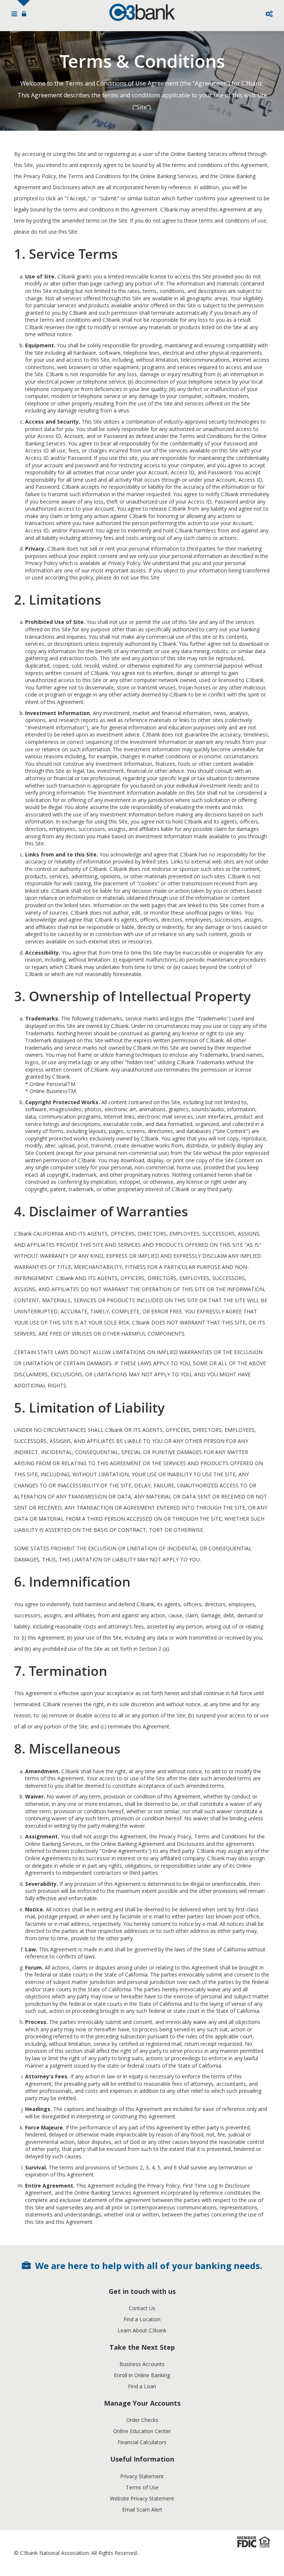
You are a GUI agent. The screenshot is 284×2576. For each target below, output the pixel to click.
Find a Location (142, 2319)
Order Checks (142, 2420)
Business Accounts (142, 2364)
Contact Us (142, 2308)
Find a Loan (142, 2386)
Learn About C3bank (142, 2330)
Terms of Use (142, 2487)
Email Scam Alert (142, 2510)
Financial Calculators (142, 2442)
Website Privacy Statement (142, 2498)
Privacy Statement (142, 2476)
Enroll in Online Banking (142, 2375)
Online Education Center (142, 2431)
